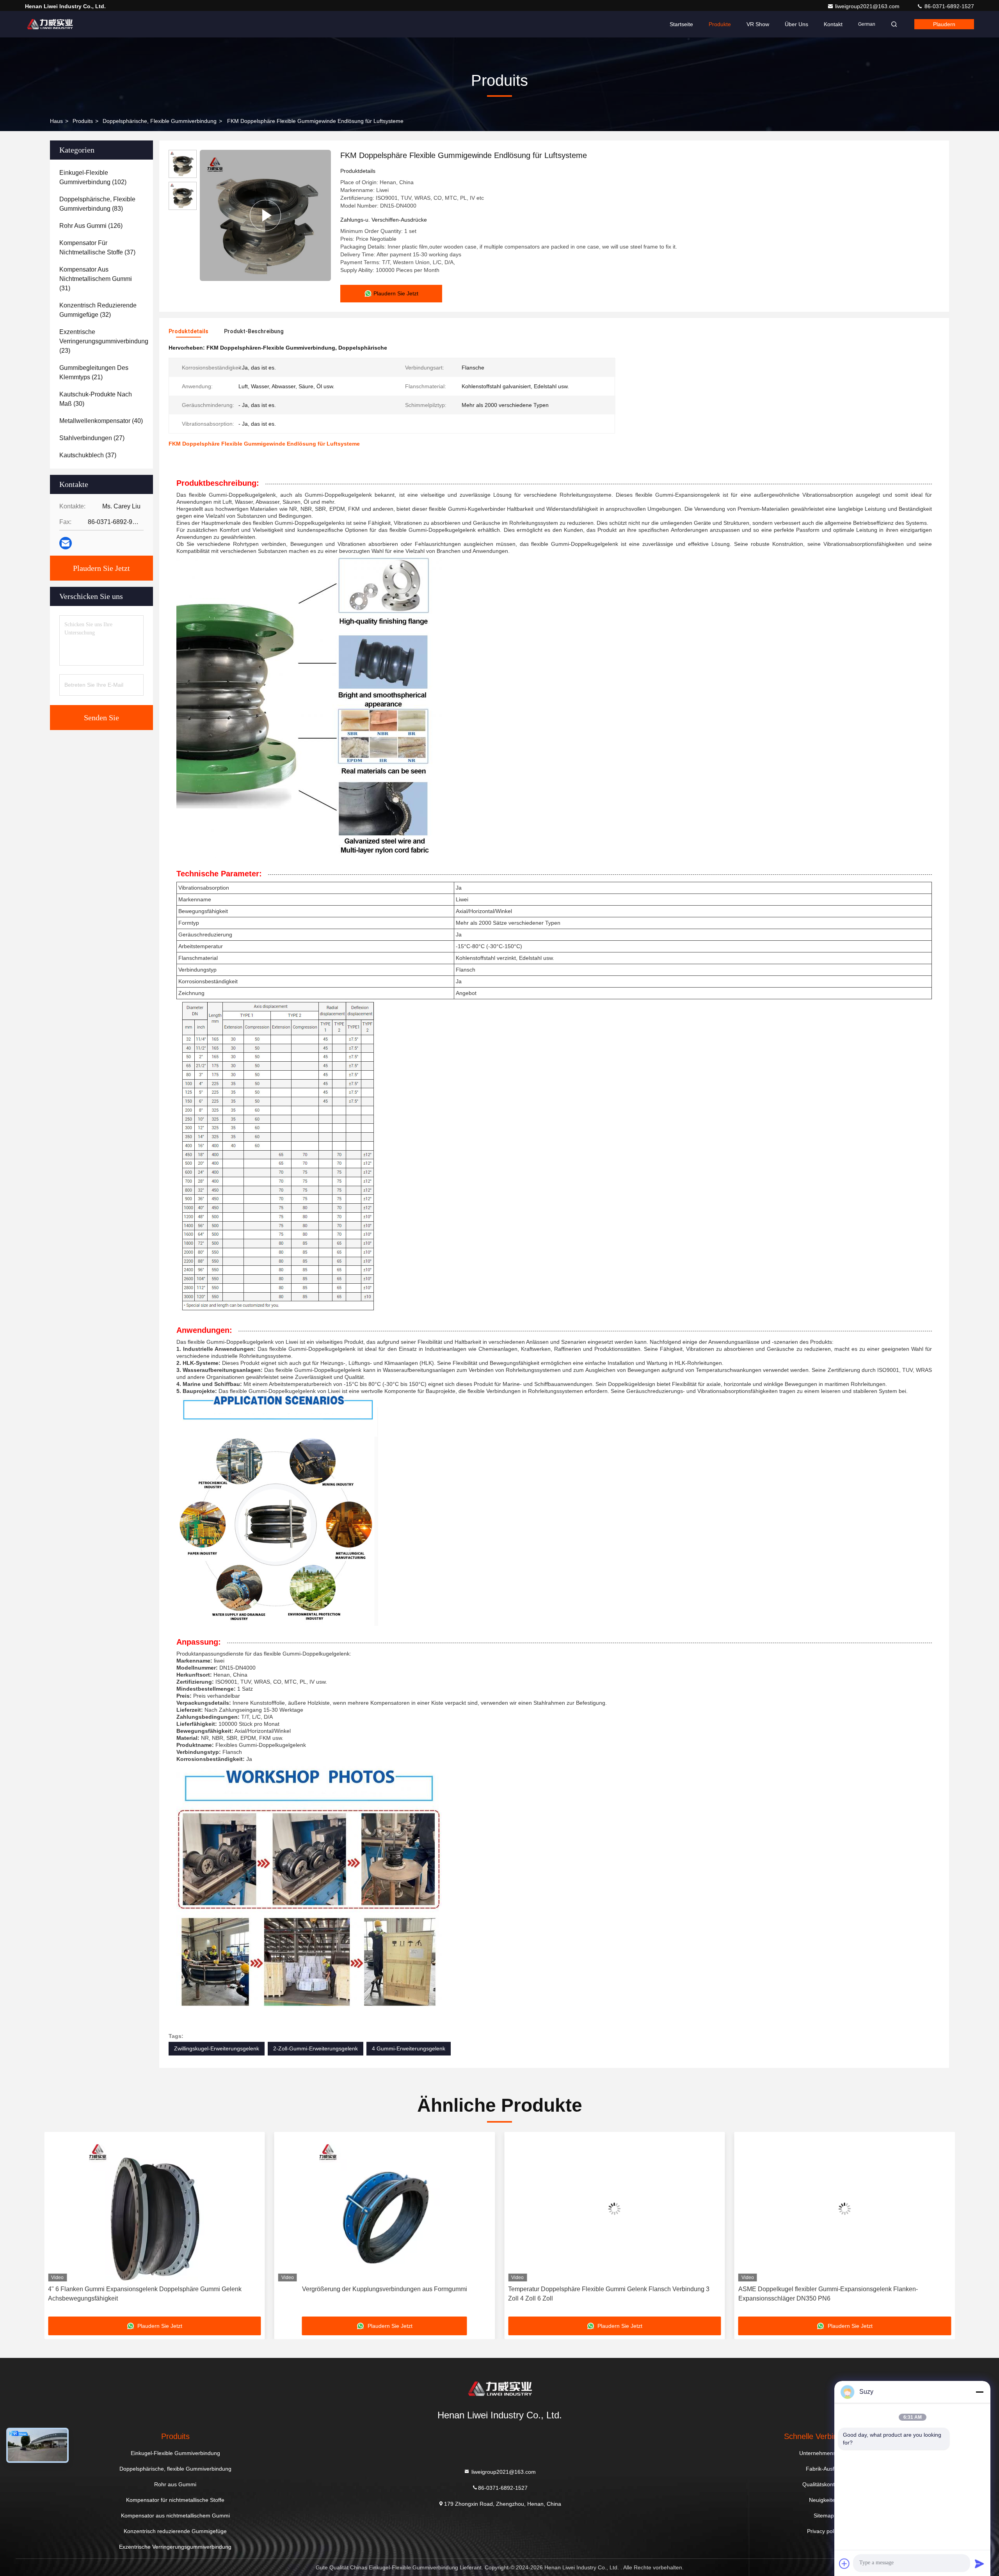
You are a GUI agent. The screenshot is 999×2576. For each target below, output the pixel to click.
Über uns (796, 24)
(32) (98, 310)
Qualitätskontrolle (824, 2484)
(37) (97, 248)
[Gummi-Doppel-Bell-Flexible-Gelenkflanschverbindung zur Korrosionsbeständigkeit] (845, 2209)
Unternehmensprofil (824, 2453)
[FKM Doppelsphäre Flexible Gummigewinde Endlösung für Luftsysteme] (265, 215)
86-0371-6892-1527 (948, 6)
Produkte (720, 24)
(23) (104, 341)
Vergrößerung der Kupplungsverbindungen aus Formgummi (154, 2289)
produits (83, 121)
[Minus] (979, 2392)
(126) (91, 226)
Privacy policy (824, 2531)
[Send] (979, 2564)
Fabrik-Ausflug (824, 2469)
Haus (56, 121)
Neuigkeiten (824, 2500)
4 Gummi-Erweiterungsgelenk (409, 2048)
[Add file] (844, 2564)
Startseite (681, 24)
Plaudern (944, 24)
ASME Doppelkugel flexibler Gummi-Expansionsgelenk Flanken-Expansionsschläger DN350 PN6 (598, 2294)
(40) (101, 421)
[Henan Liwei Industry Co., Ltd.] (50, 24)
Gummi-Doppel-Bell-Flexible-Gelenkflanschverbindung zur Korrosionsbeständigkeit (819, 2294)
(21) (94, 372)
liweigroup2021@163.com (868, 6)
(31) (96, 279)
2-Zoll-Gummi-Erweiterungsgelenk (316, 2048)
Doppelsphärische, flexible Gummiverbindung (160, 121)
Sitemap (824, 2516)
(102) (93, 177)
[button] (58, 2227)
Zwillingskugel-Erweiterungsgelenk (217, 2048)
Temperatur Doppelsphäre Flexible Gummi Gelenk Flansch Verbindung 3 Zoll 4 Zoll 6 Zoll (379, 2294)
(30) (96, 399)
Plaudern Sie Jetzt (101, 568)
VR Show (758, 24)
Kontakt (833, 24)
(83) (97, 204)
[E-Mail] (66, 543)
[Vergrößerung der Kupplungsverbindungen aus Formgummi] (155, 2209)
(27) (92, 438)
